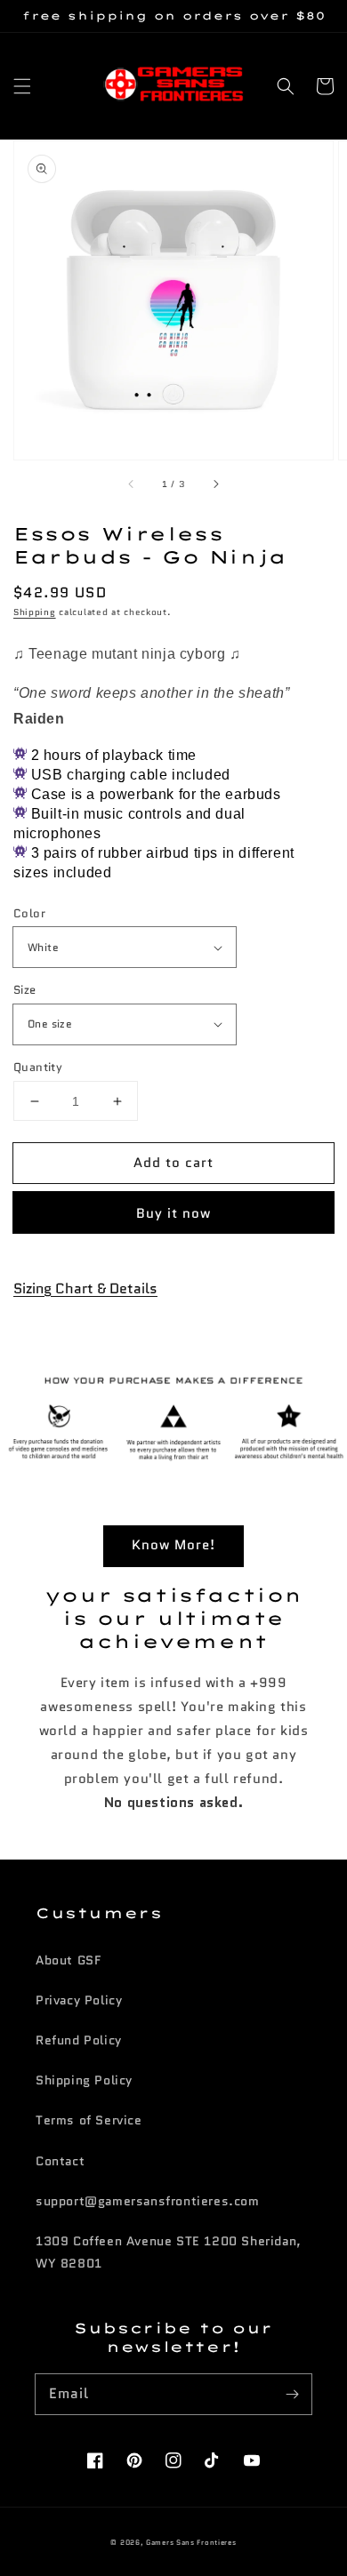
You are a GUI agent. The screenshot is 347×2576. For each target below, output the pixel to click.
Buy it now (173, 1213)
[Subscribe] (292, 2394)
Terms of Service (89, 2120)
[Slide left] (132, 484)
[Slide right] (215, 484)
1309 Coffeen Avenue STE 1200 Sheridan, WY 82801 (169, 2252)
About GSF (68, 1960)
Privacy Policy (79, 2000)
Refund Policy (79, 2040)
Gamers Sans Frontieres (191, 2542)
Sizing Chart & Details (85, 1288)
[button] (22, 86)
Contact (60, 2161)
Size (25, 990)
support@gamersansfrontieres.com (148, 2201)
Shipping (35, 612)
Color (29, 913)
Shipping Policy (84, 2080)
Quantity (38, 1067)
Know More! (173, 1545)
